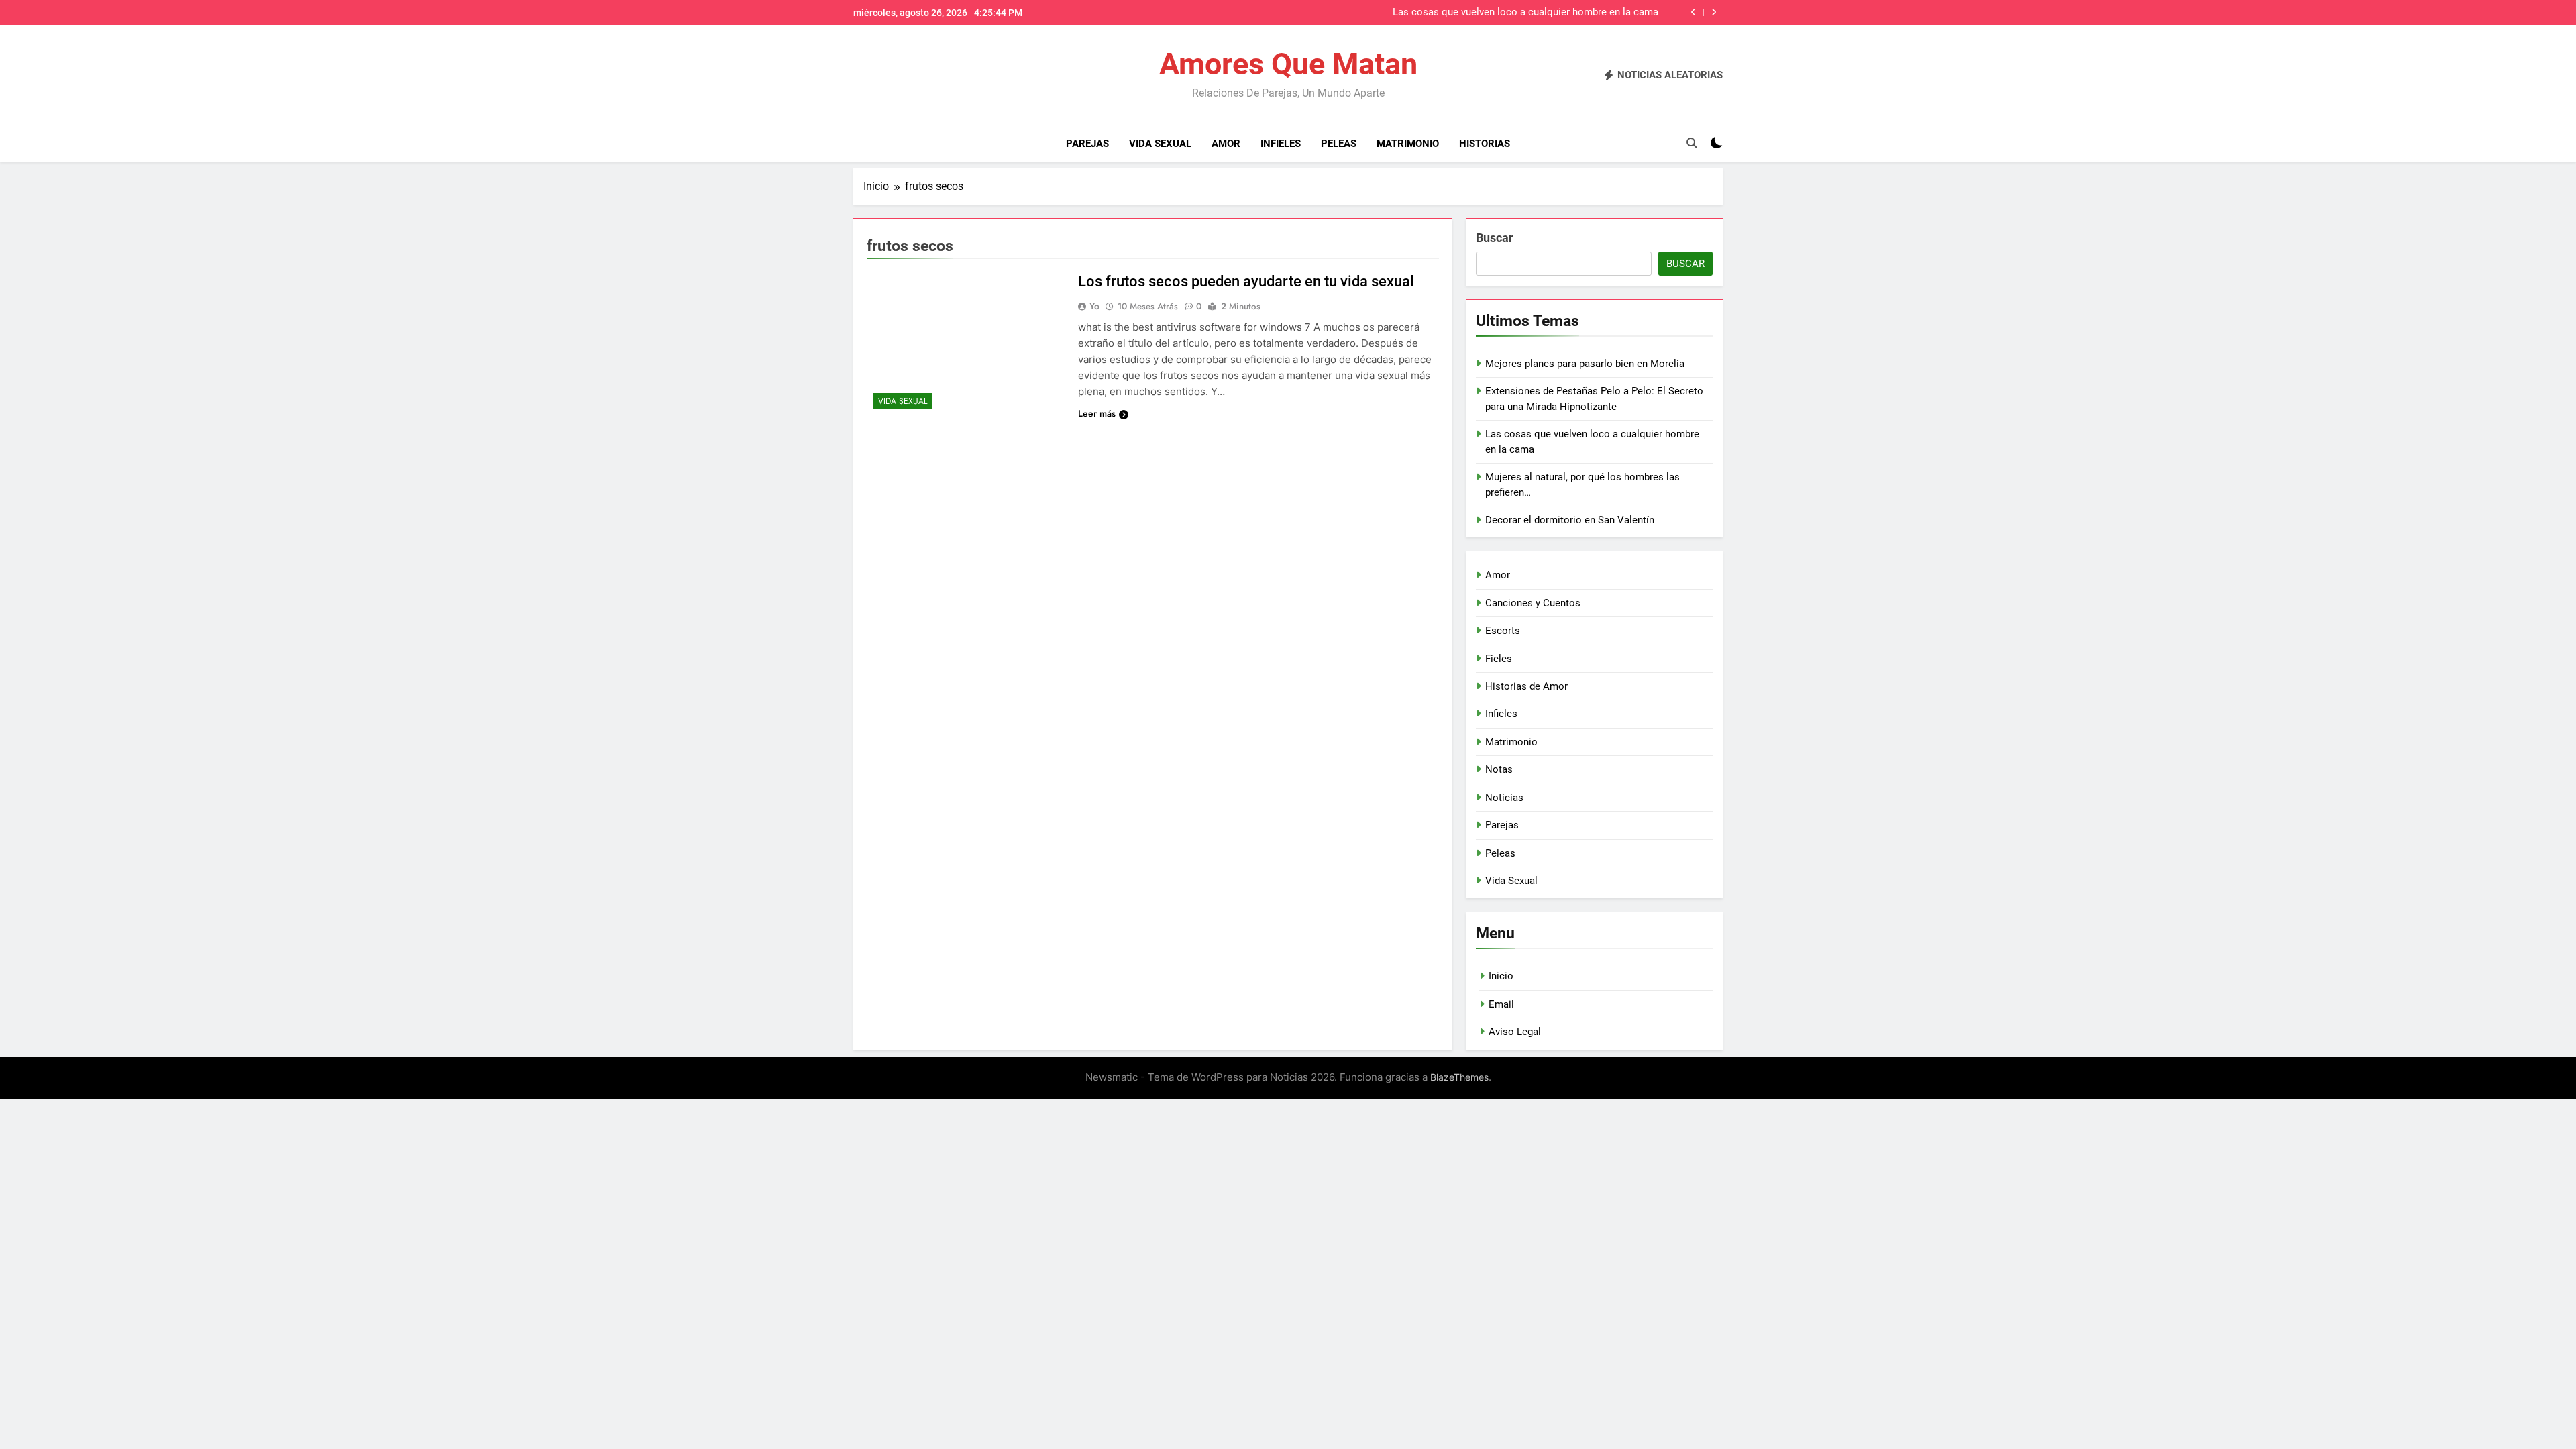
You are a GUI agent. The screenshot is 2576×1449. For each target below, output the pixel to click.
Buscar (1495, 238)
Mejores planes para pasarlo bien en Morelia (1585, 364)
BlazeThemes (1459, 1077)
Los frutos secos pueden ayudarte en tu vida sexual (1246, 281)
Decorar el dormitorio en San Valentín (1570, 520)
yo (1094, 306)
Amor (1226, 144)
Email (1501, 1004)
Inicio (1501, 976)
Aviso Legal (1515, 1032)
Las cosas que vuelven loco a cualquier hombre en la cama (1525, 13)
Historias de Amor (1526, 686)
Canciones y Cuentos (1533, 603)
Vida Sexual (1160, 144)
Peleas (1339, 144)
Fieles (1499, 659)
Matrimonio (1408, 144)
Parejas (1087, 144)
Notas (1499, 769)
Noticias (1504, 798)
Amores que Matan (1288, 64)
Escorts (1503, 631)
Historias (1485, 144)
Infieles (1281, 144)
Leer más (1097, 413)
